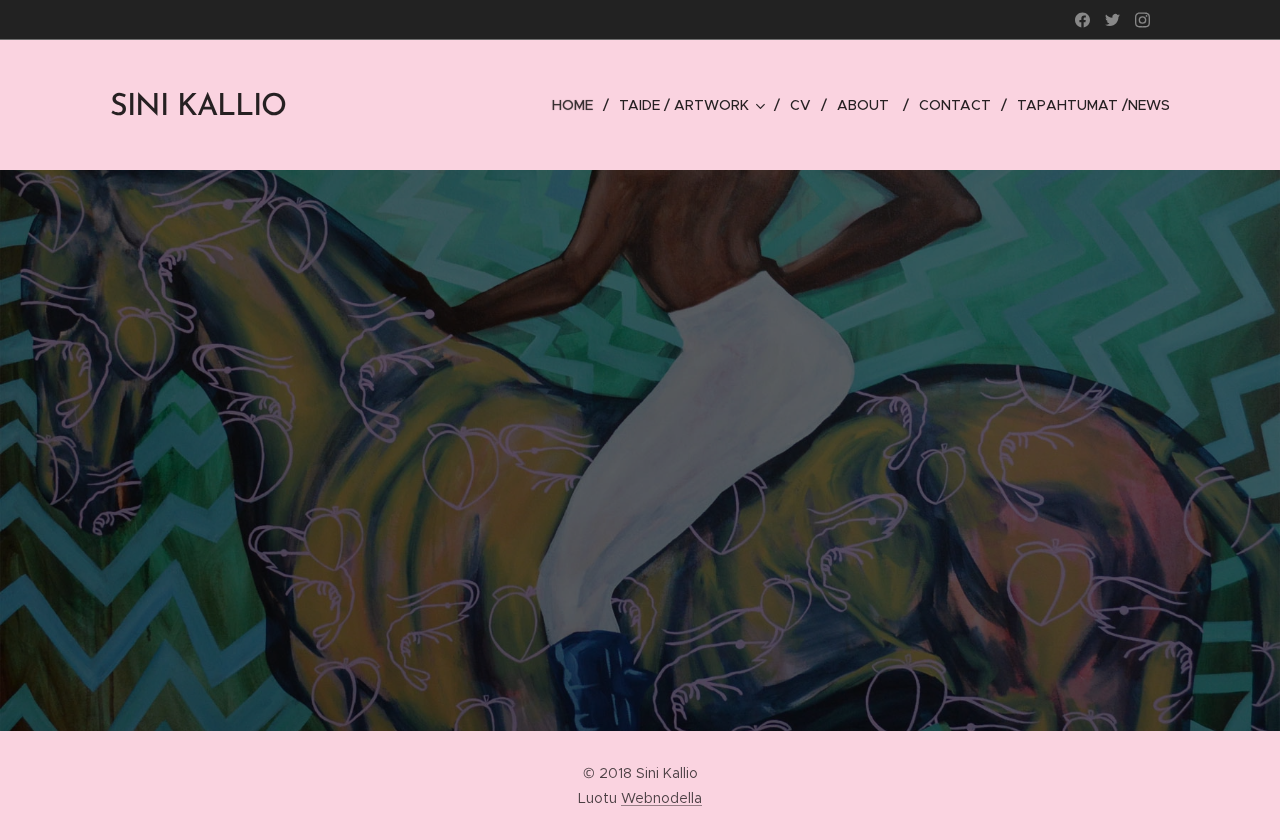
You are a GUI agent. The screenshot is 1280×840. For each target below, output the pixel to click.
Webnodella (661, 798)
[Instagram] (1142, 20)
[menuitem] (578, 105)
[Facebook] (1082, 20)
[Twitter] (1112, 20)
